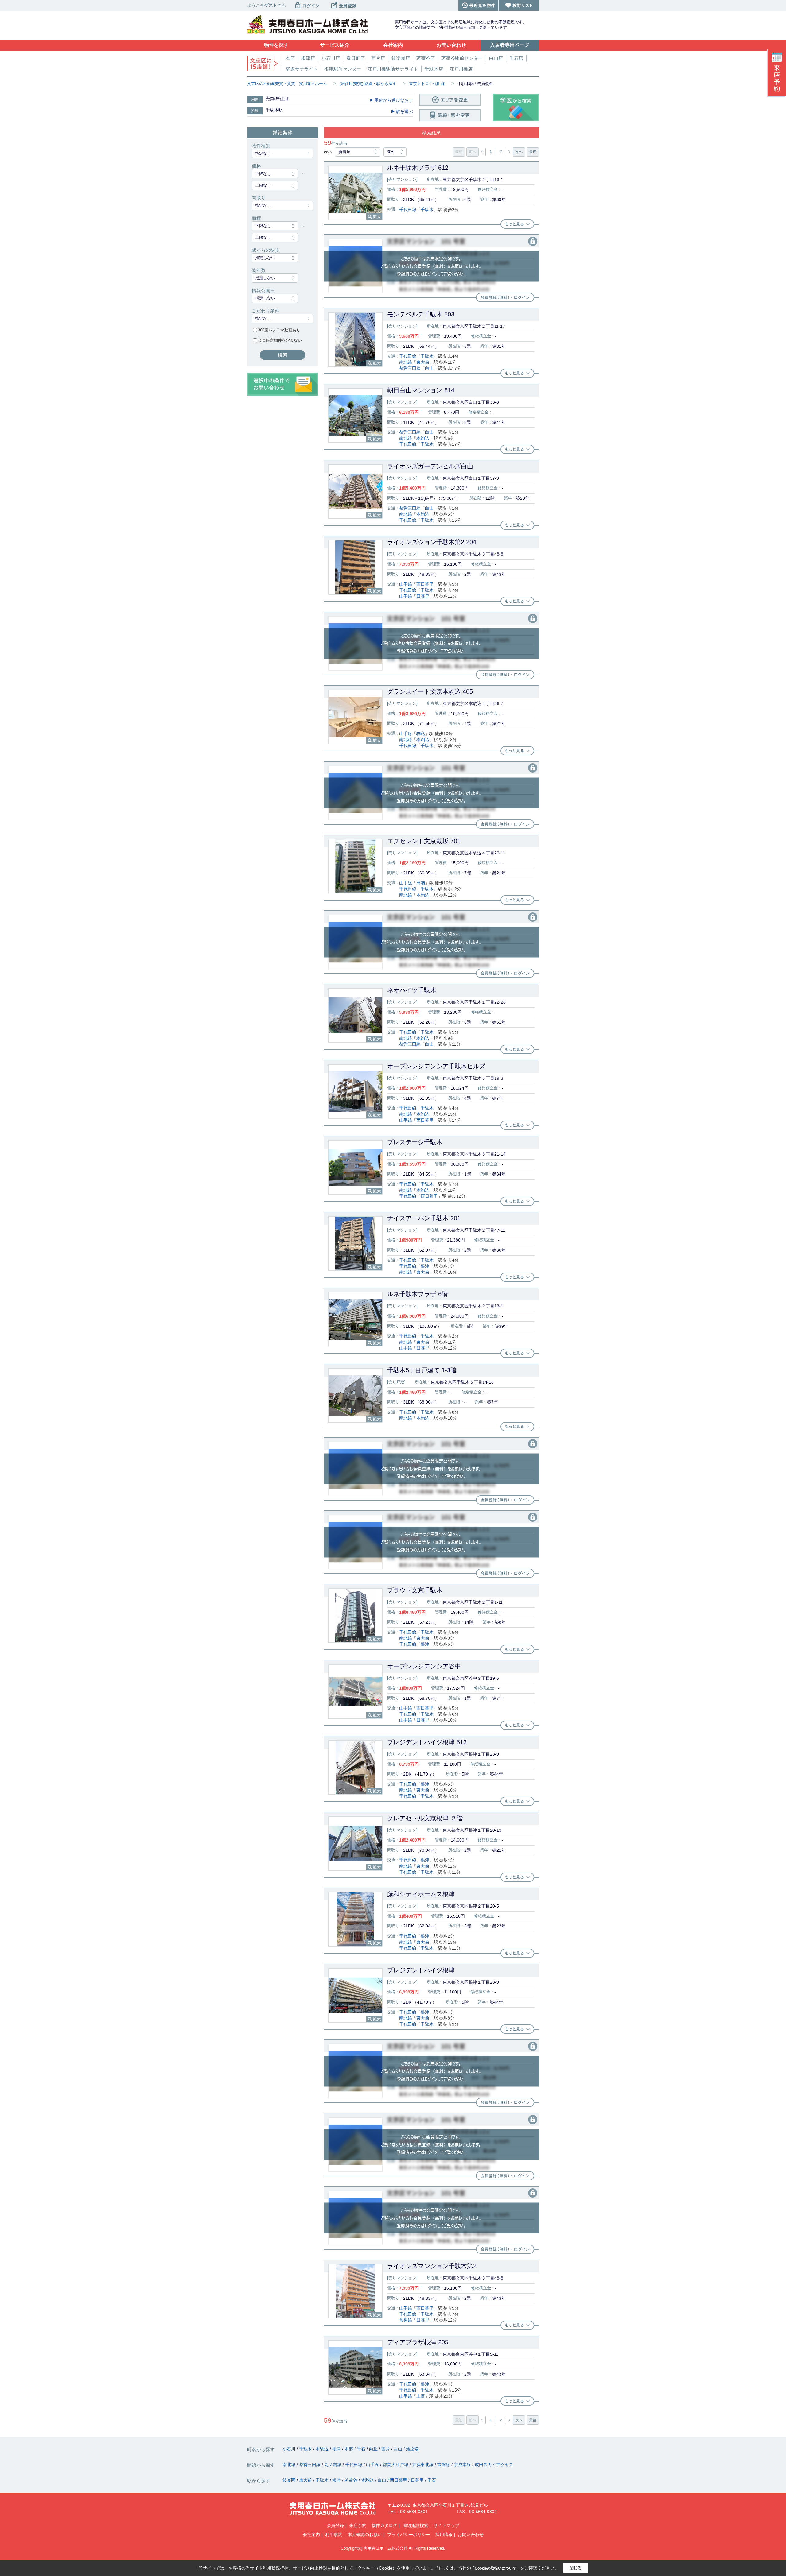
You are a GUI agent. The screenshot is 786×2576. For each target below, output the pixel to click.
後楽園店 (401, 58)
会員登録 (335, 2525)
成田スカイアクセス (494, 2465)
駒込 (421, 734)
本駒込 (423, 438)
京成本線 (463, 2465)
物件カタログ (384, 2525)
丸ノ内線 (333, 2465)
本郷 (349, 2449)
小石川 (290, 2449)
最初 (459, 152)
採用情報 (444, 2535)
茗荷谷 (352, 2480)
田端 (421, 883)
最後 (533, 152)
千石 (362, 2449)
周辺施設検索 (415, 2525)
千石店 (516, 58)
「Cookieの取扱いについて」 (496, 2568)
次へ (519, 152)
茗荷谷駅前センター (462, 58)
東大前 (423, 362)
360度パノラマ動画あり (279, 330)
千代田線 (408, 210)
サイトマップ (446, 2525)
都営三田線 (410, 368)
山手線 (406, 584)
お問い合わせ (471, 2535)
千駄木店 (434, 69)
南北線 (406, 362)
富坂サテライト (302, 69)
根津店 (308, 58)
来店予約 (358, 2525)
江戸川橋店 (461, 69)
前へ (473, 152)
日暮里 (423, 596)
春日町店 (356, 58)
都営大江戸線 (396, 2465)
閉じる (576, 2568)
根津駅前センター (343, 69)
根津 (425, 1266)
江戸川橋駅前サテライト (393, 69)
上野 (421, 2396)
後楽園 (290, 2480)
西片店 (378, 58)
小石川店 (331, 58)
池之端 (412, 2449)
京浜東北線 (423, 2465)
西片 (386, 2449)
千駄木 (427, 210)
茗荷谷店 (426, 58)
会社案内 (311, 2535)
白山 (429, 368)
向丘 (374, 2449)
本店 (290, 58)
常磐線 (406, 2320)
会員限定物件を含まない (280, 340)
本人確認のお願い (365, 2535)
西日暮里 (425, 584)
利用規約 (334, 2535)
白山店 (496, 58)
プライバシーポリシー (409, 2535)
